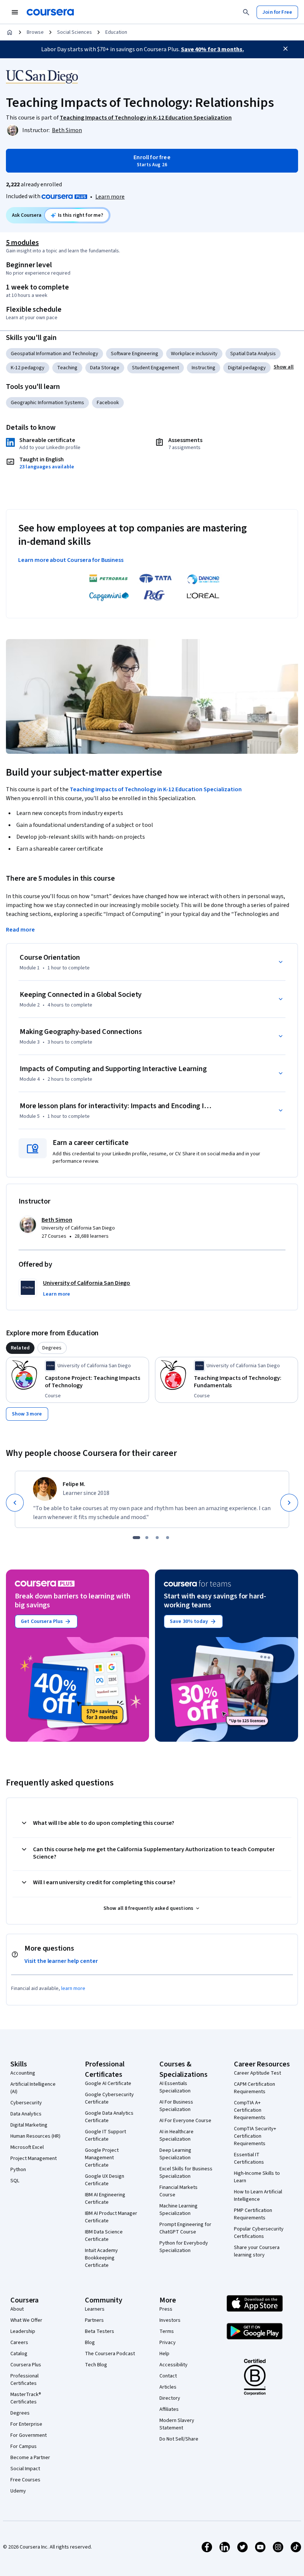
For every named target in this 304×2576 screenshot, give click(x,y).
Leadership (23, 2331)
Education (116, 32)
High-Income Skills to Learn (257, 2177)
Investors (170, 2320)
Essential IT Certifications (249, 2158)
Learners (95, 2309)
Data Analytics (26, 2114)
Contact (168, 2376)
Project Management (34, 2158)
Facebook (108, 403)
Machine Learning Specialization (179, 2210)
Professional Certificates (24, 2380)
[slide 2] (147, 1538)
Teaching (67, 368)
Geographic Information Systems (47, 403)
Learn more (110, 197)
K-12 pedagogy (28, 368)
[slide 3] (157, 1538)
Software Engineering (135, 354)
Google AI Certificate (108, 2084)
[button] (284, 367)
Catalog (19, 2354)
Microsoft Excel (27, 2147)
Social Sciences (75, 32)
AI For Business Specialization (176, 2106)
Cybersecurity (26, 2103)
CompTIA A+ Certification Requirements (250, 2110)
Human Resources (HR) (35, 2136)
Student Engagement (156, 368)
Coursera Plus (26, 2365)
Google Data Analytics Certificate (109, 2117)
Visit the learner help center (61, 1961)
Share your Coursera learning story (257, 2251)
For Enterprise (26, 2424)
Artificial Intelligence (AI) (33, 2088)
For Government (29, 2435)
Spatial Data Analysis (253, 354)
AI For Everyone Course (185, 2121)
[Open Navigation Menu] (15, 12)
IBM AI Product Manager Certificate (111, 2217)
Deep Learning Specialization (175, 2154)
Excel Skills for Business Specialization (186, 2173)
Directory (170, 2398)
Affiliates (169, 2409)
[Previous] (15, 1503)
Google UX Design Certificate (105, 2180)
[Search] (246, 12)
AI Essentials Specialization (175, 2087)
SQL (15, 2181)
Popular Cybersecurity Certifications (259, 2233)
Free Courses (25, 2480)
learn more (73, 1989)
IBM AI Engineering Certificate (105, 2199)
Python (18, 2170)
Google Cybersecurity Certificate (109, 2098)
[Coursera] (50, 12)
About (17, 2309)
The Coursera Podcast (110, 2354)
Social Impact (25, 2469)
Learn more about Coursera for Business (71, 560)
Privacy (168, 2343)
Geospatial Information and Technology (54, 354)
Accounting (23, 2073)
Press (166, 2309)
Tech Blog (96, 2365)
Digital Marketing (29, 2125)
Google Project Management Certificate (102, 2158)
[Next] (289, 1503)
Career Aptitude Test (257, 2073)
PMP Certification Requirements (253, 2214)
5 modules (22, 243)
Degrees (20, 2413)
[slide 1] (136, 1538)
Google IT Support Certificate (105, 2135)
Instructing (204, 368)
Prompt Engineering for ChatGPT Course (185, 2228)
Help (164, 2354)
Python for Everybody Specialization (184, 2247)
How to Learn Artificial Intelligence (258, 2196)
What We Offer (26, 2320)
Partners (94, 2320)
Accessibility (174, 2365)
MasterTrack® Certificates (26, 2398)
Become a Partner (30, 2458)
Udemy (18, 2491)
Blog (90, 2343)
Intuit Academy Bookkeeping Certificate (101, 2258)
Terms (167, 2331)
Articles (168, 2387)
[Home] (10, 32)
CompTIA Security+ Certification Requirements (255, 2136)
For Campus (24, 2446)
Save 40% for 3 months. (212, 49)
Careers (19, 2343)
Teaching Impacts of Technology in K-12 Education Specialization (156, 789)
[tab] (20, 1348)
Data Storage (105, 368)
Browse (35, 32)
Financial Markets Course (179, 2191)
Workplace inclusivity (194, 354)
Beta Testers (100, 2331)
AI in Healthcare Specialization (176, 2135)
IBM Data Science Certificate (104, 2236)
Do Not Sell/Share (179, 2439)
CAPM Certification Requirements (255, 2088)
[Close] (285, 49)
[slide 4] (168, 1538)
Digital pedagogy (247, 368)
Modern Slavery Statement (177, 2424)
